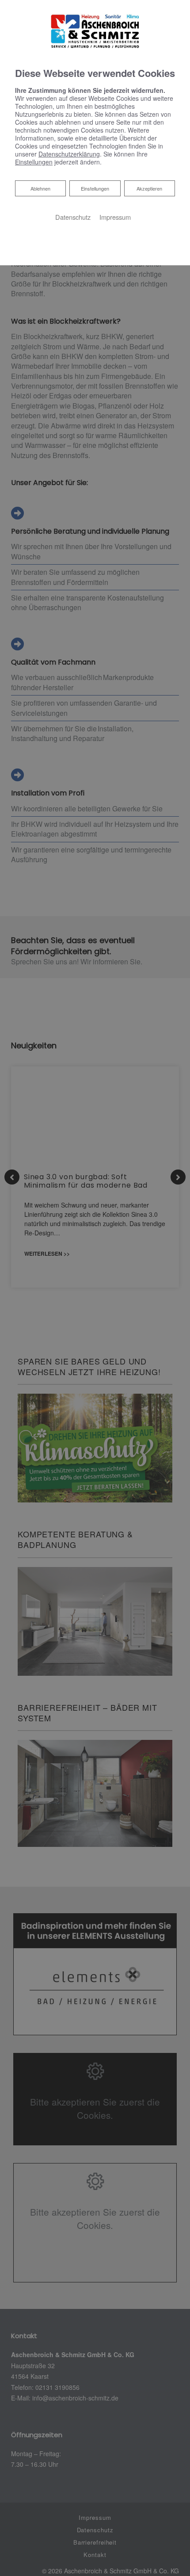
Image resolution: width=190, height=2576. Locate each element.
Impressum (115, 217)
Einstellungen (95, 188)
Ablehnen (40, 188)
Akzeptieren (149, 188)
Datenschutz (73, 217)
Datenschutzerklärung (69, 154)
